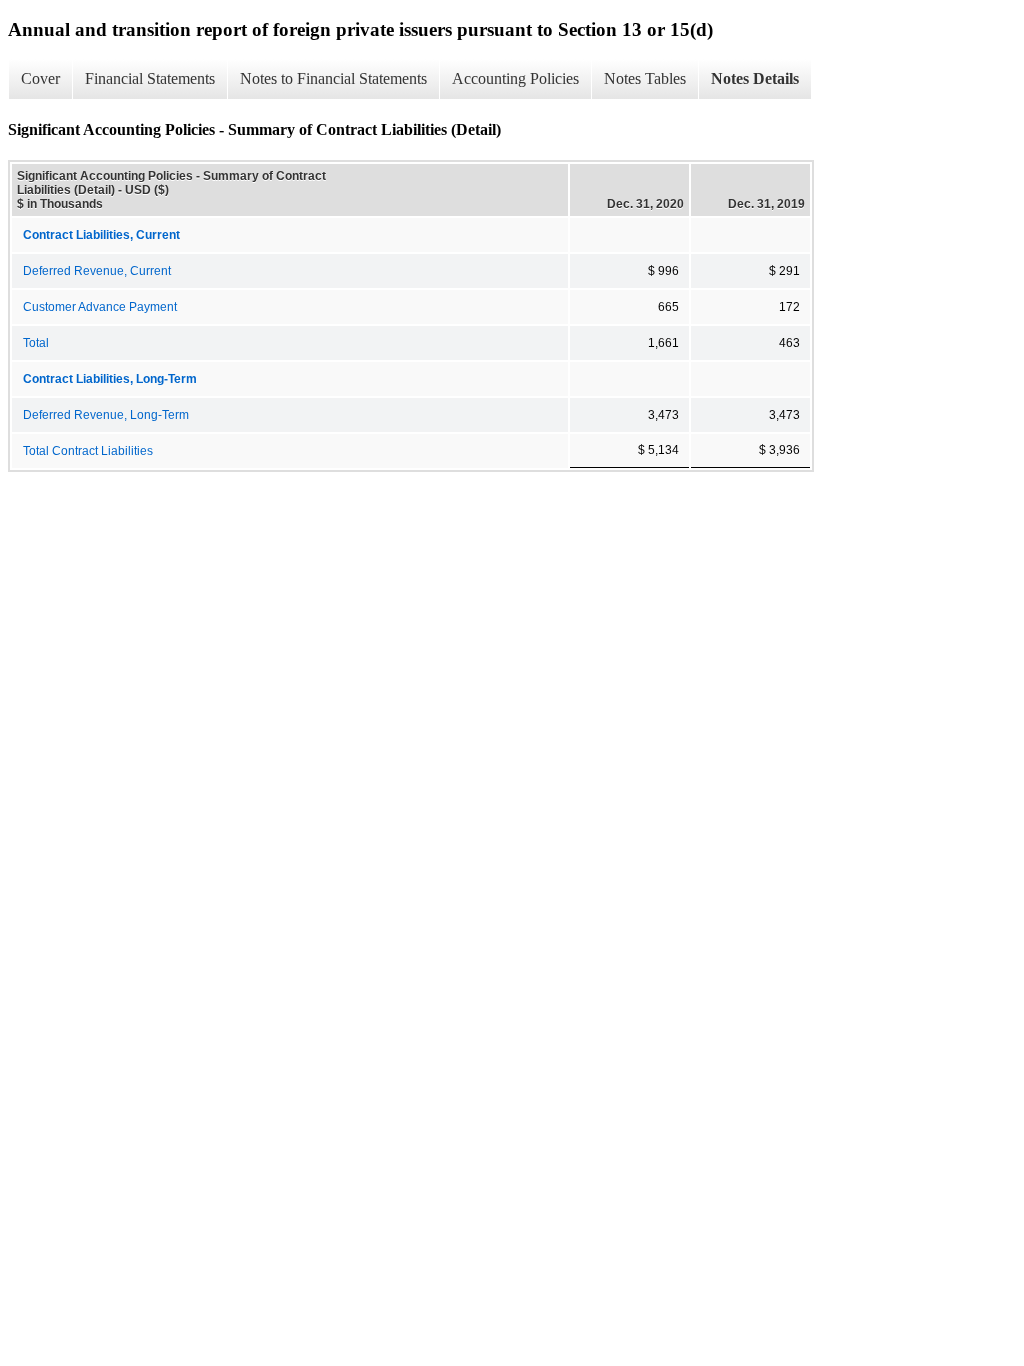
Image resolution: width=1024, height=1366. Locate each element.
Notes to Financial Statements (333, 78)
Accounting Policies (515, 78)
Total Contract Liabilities (88, 451)
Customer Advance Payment (100, 307)
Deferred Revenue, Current (97, 271)
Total (36, 343)
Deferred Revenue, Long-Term (106, 415)
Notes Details (755, 78)
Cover (40, 78)
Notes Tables (645, 78)
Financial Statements (150, 78)
